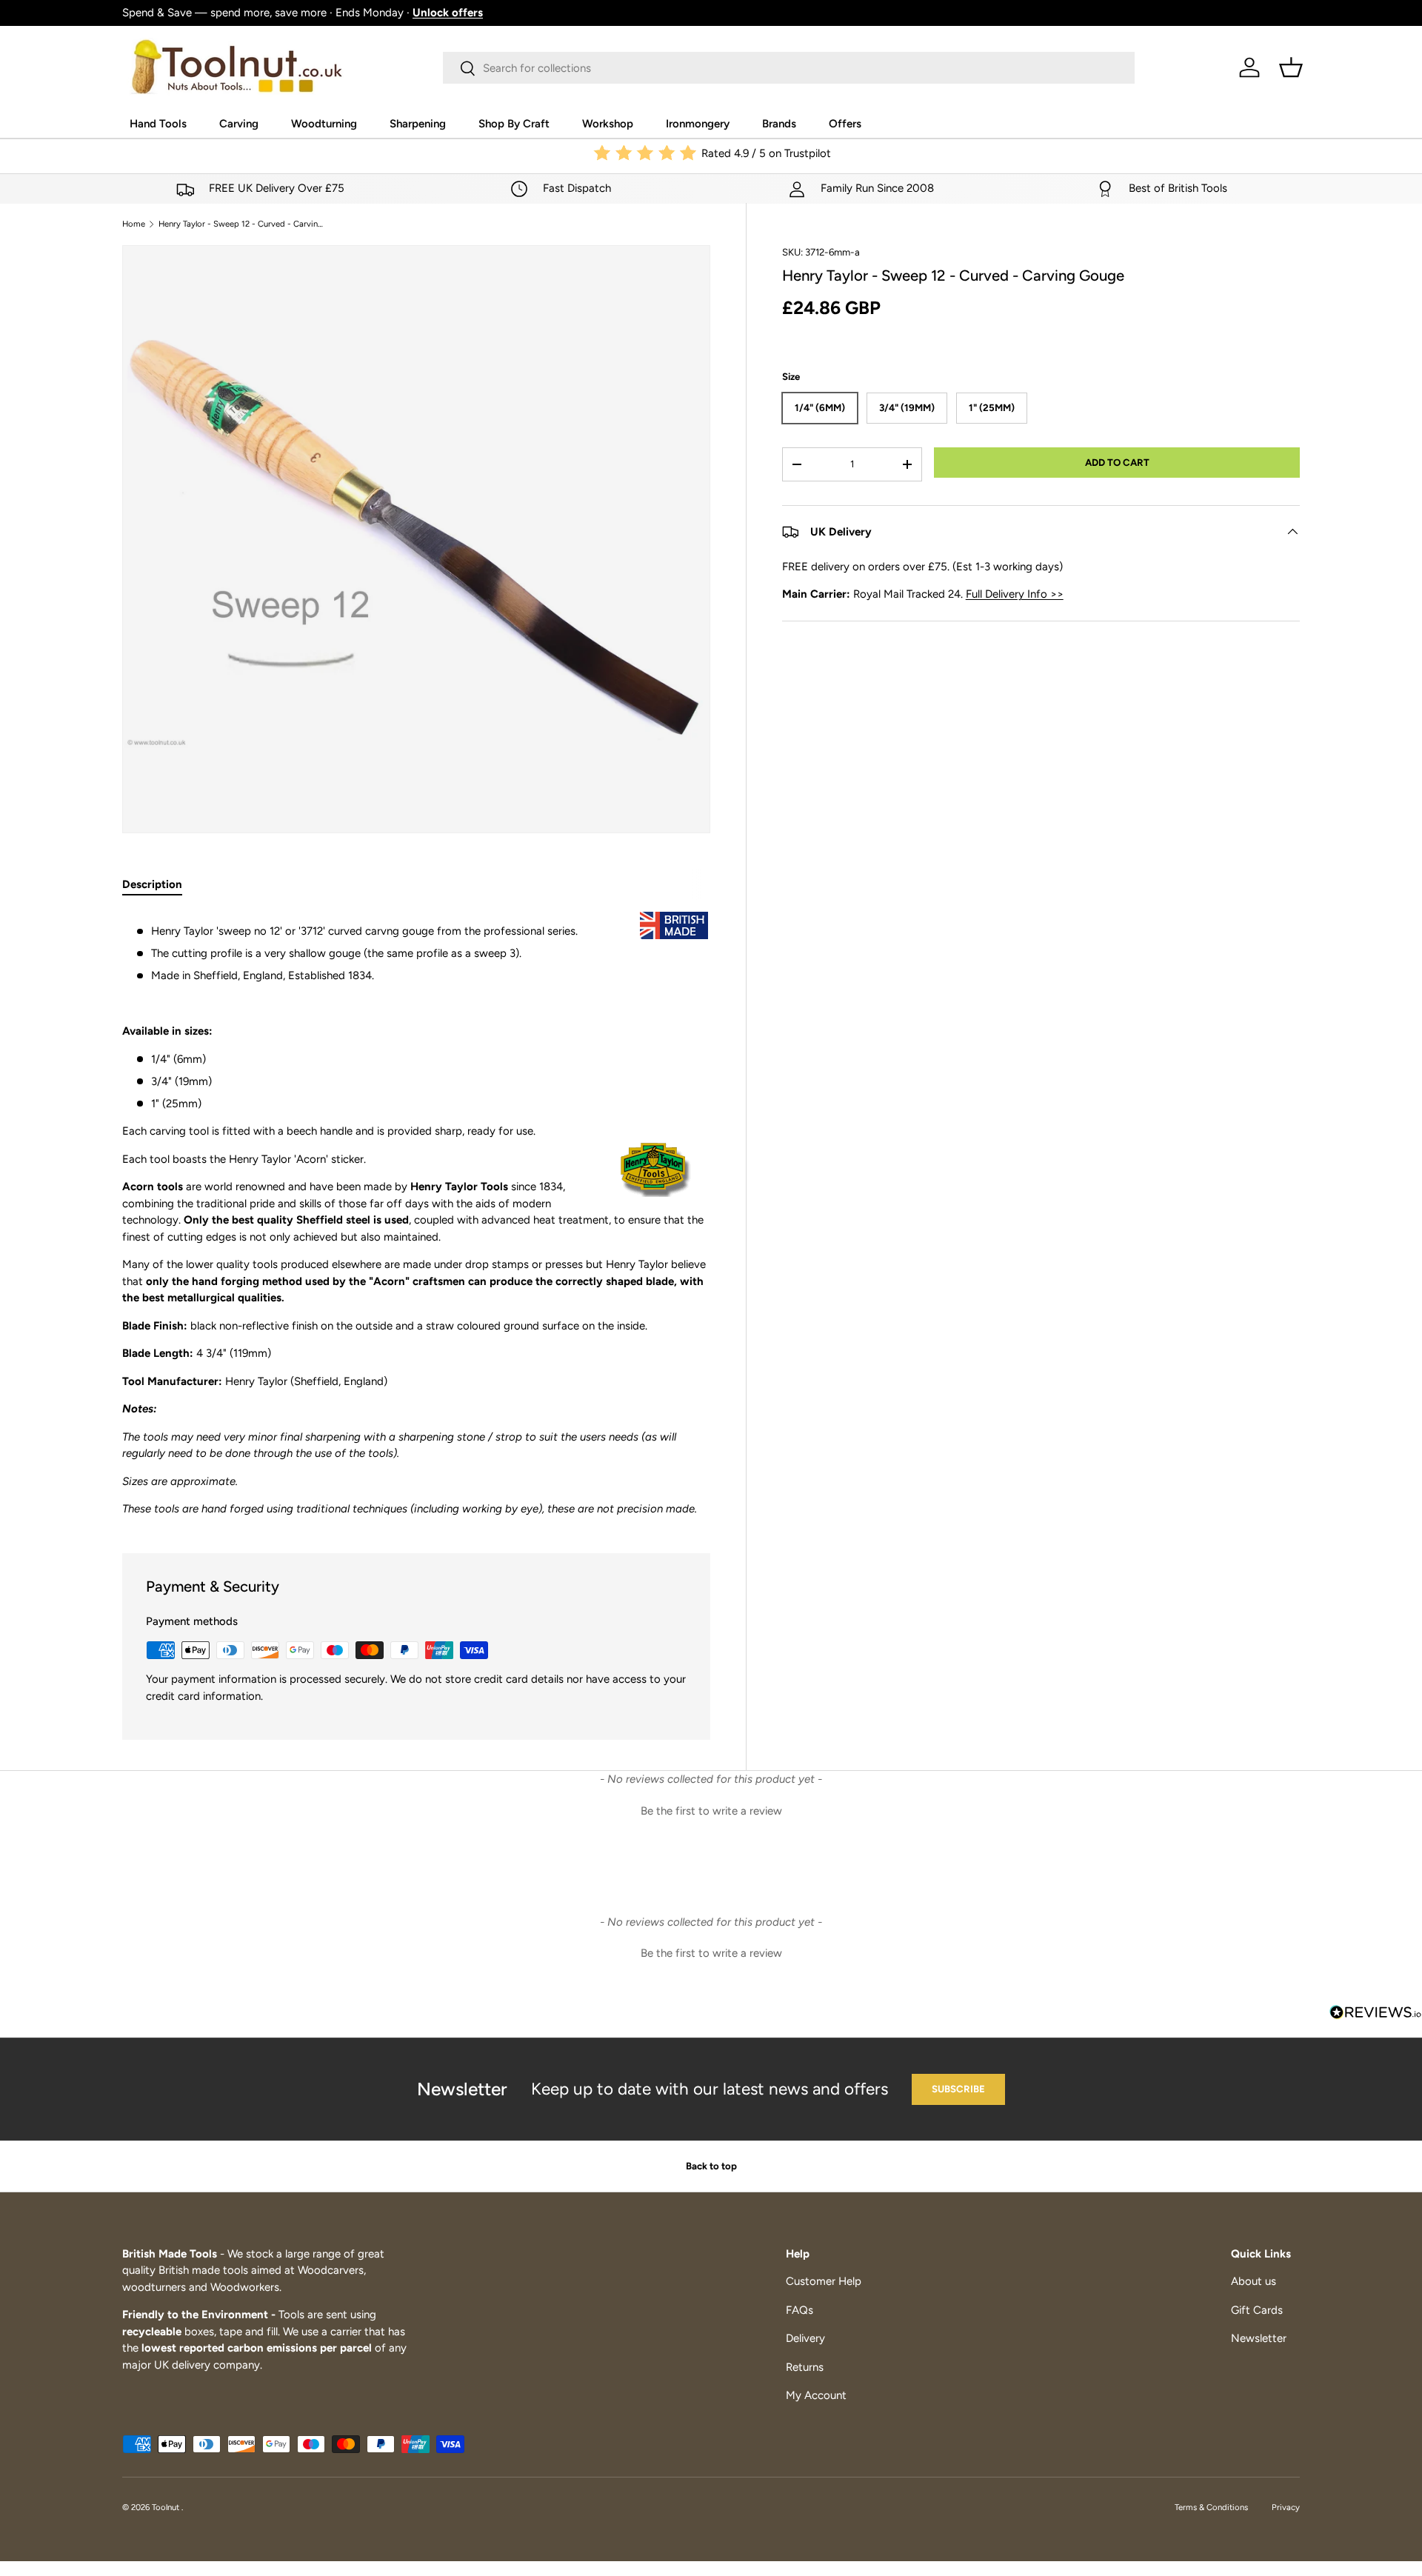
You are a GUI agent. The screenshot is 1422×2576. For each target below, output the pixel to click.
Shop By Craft (514, 124)
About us (1254, 2281)
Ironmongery (698, 124)
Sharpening (418, 124)
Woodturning (324, 124)
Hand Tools (158, 124)
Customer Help (824, 2281)
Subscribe (958, 2089)
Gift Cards (1257, 2310)
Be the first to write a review (711, 1811)
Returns (805, 2367)
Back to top (711, 2166)
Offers (845, 124)
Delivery (805, 2338)
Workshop (608, 124)
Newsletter (1259, 2338)
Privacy (1286, 2507)
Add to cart (1117, 462)
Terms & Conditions (1211, 2507)
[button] (1291, 67)
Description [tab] (152, 884)
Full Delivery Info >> (1015, 594)
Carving (239, 124)
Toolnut (167, 2507)
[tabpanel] (416, 1215)
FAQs (800, 2310)
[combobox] (789, 68)
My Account (816, 2395)
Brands (779, 124)
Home (134, 224)
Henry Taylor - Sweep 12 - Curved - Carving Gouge (242, 224)
